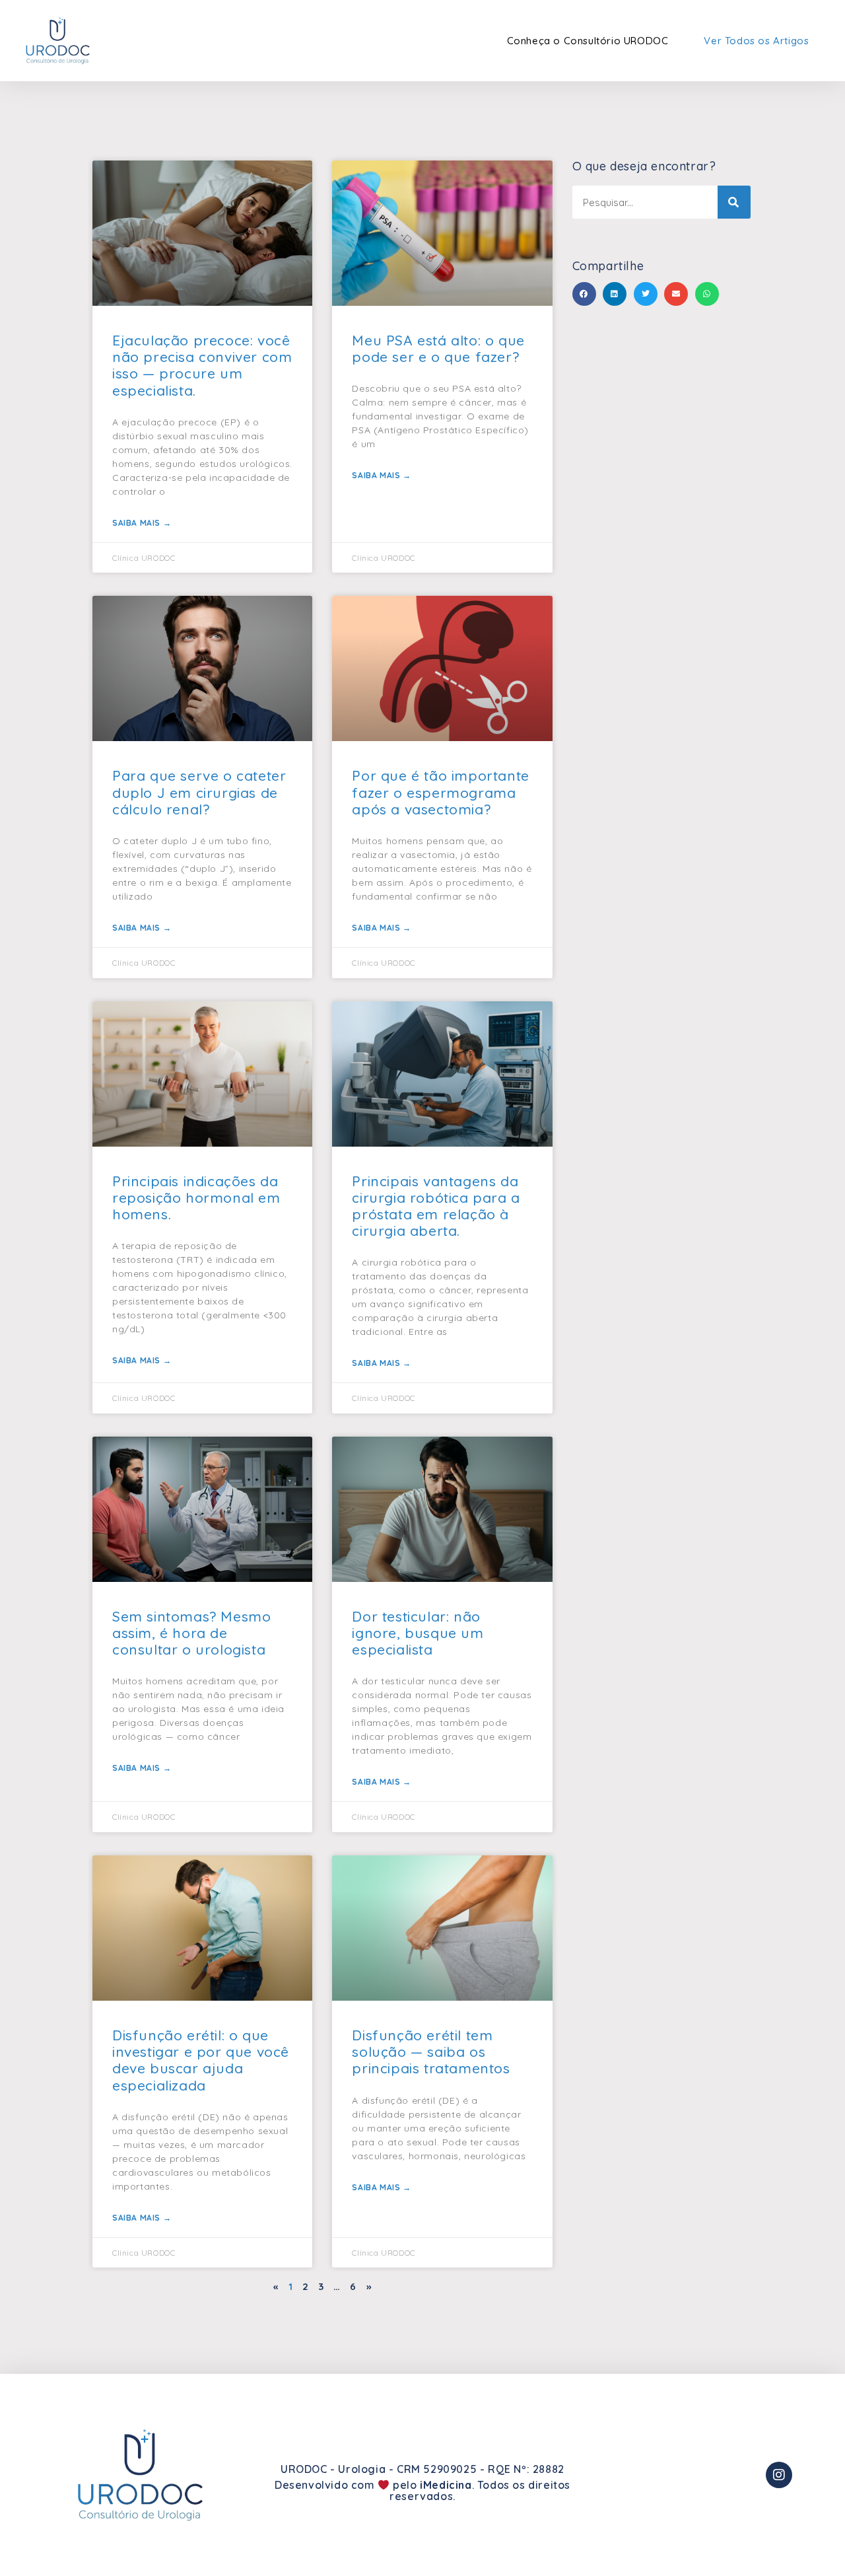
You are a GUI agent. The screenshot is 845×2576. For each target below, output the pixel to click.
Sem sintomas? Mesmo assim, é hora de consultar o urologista (191, 1633)
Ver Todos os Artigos (756, 41)
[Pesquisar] (734, 202)
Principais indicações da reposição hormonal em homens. (196, 1198)
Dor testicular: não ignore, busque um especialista (418, 1633)
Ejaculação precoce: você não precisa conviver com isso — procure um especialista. (202, 365)
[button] (584, 294)
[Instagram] (779, 2475)
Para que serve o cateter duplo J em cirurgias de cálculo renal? (199, 792)
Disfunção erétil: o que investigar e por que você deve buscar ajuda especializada (201, 2060)
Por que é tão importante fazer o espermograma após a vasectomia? (440, 792)
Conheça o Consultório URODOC (588, 41)
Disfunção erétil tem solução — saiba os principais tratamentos (431, 2052)
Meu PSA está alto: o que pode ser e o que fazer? (438, 348)
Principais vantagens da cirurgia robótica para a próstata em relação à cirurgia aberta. (436, 1206)
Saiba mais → (142, 523)
